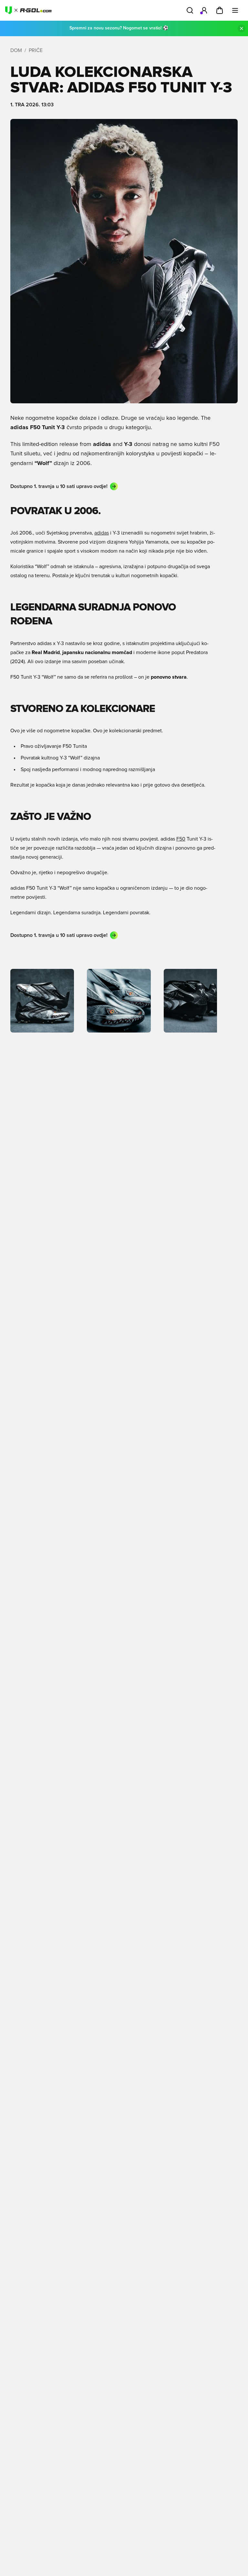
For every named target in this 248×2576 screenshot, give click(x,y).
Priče (36, 50)
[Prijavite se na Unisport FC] (204, 10)
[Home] (28, 10)
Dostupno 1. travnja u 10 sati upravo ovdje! (59, 486)
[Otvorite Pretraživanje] (190, 10)
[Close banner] (242, 28)
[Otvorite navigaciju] (235, 10)
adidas (102, 533)
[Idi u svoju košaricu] (220, 10)
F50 (181, 839)
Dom (16, 50)
